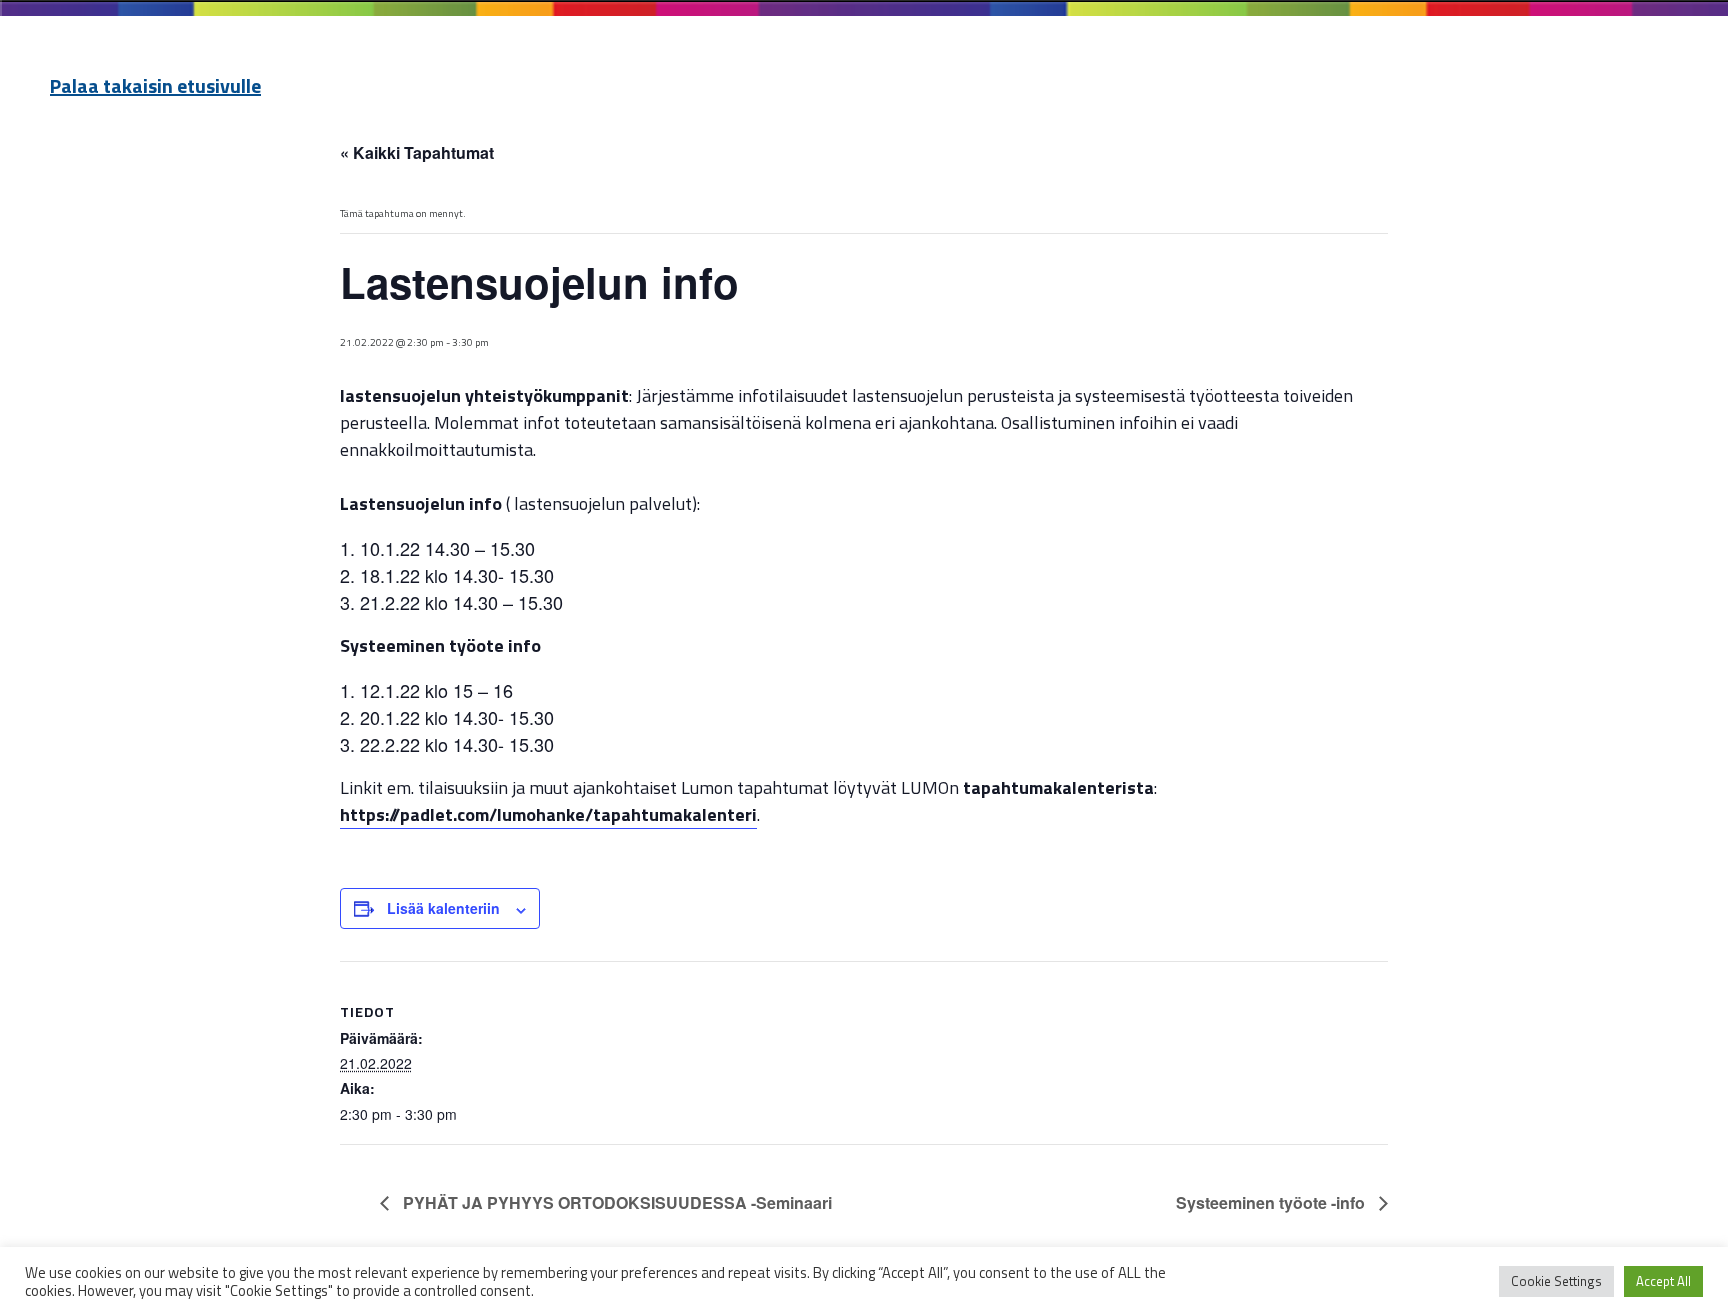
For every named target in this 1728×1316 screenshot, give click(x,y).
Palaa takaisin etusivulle (155, 85)
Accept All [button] (1663, 1281)
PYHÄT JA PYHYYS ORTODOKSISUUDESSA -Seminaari (615, 1202)
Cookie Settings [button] (1556, 1281)
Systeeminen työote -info (1272, 1202)
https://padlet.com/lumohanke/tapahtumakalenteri (548, 814)
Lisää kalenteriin (443, 908)
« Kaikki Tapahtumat (417, 152)
